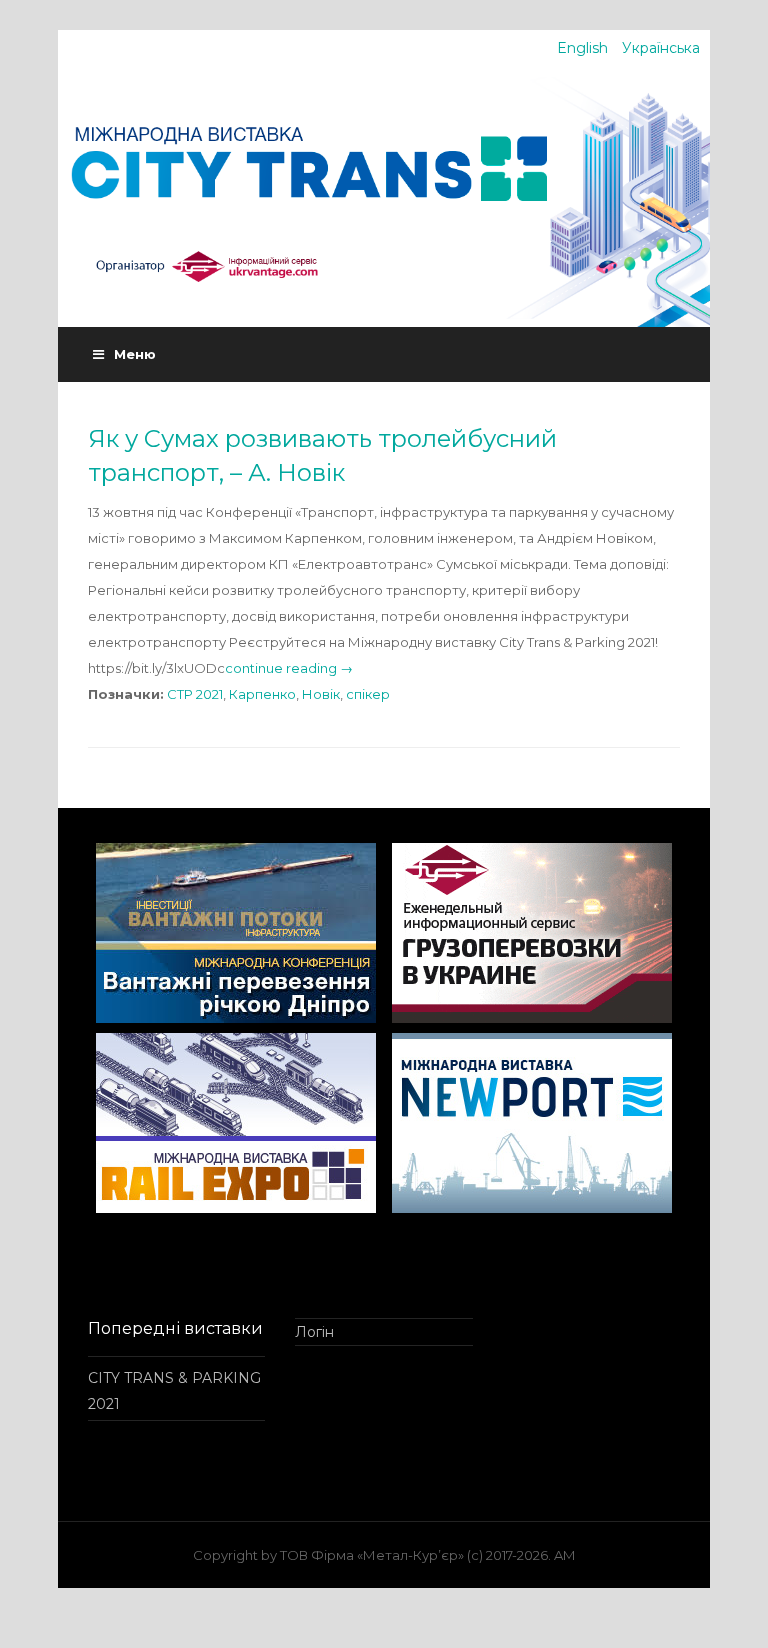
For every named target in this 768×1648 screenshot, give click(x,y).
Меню (135, 354)
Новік (321, 694)
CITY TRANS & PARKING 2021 (174, 1391)
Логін (314, 1332)
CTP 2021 (195, 694)
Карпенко (262, 694)
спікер (368, 694)
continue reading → (289, 668)
